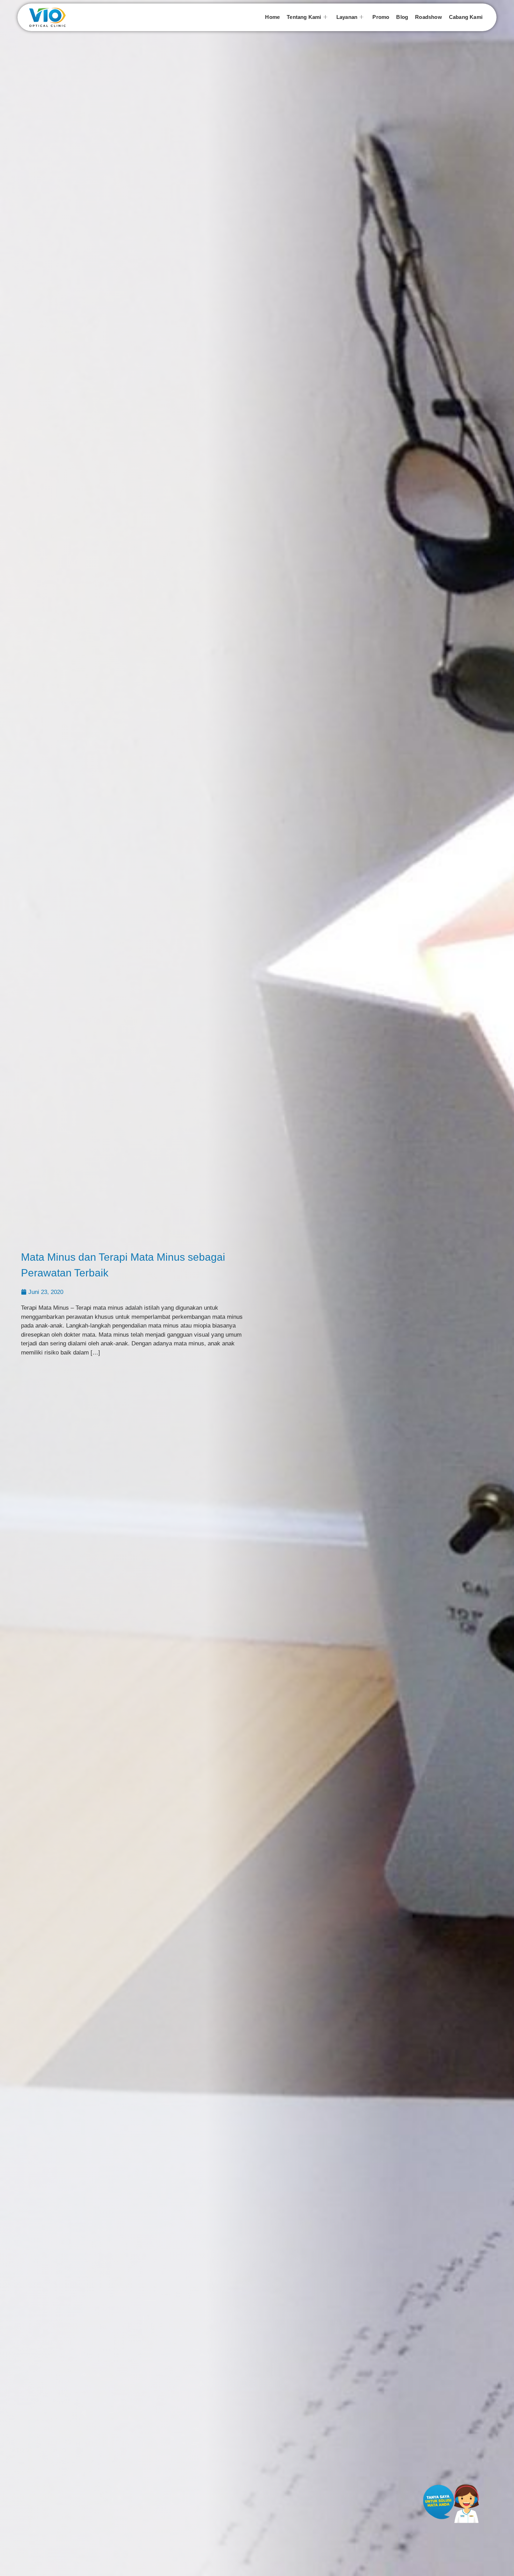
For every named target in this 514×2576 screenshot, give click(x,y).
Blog (402, 17)
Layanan (347, 17)
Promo (381, 17)
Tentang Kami (304, 17)
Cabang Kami (466, 17)
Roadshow (429, 17)
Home (272, 17)
